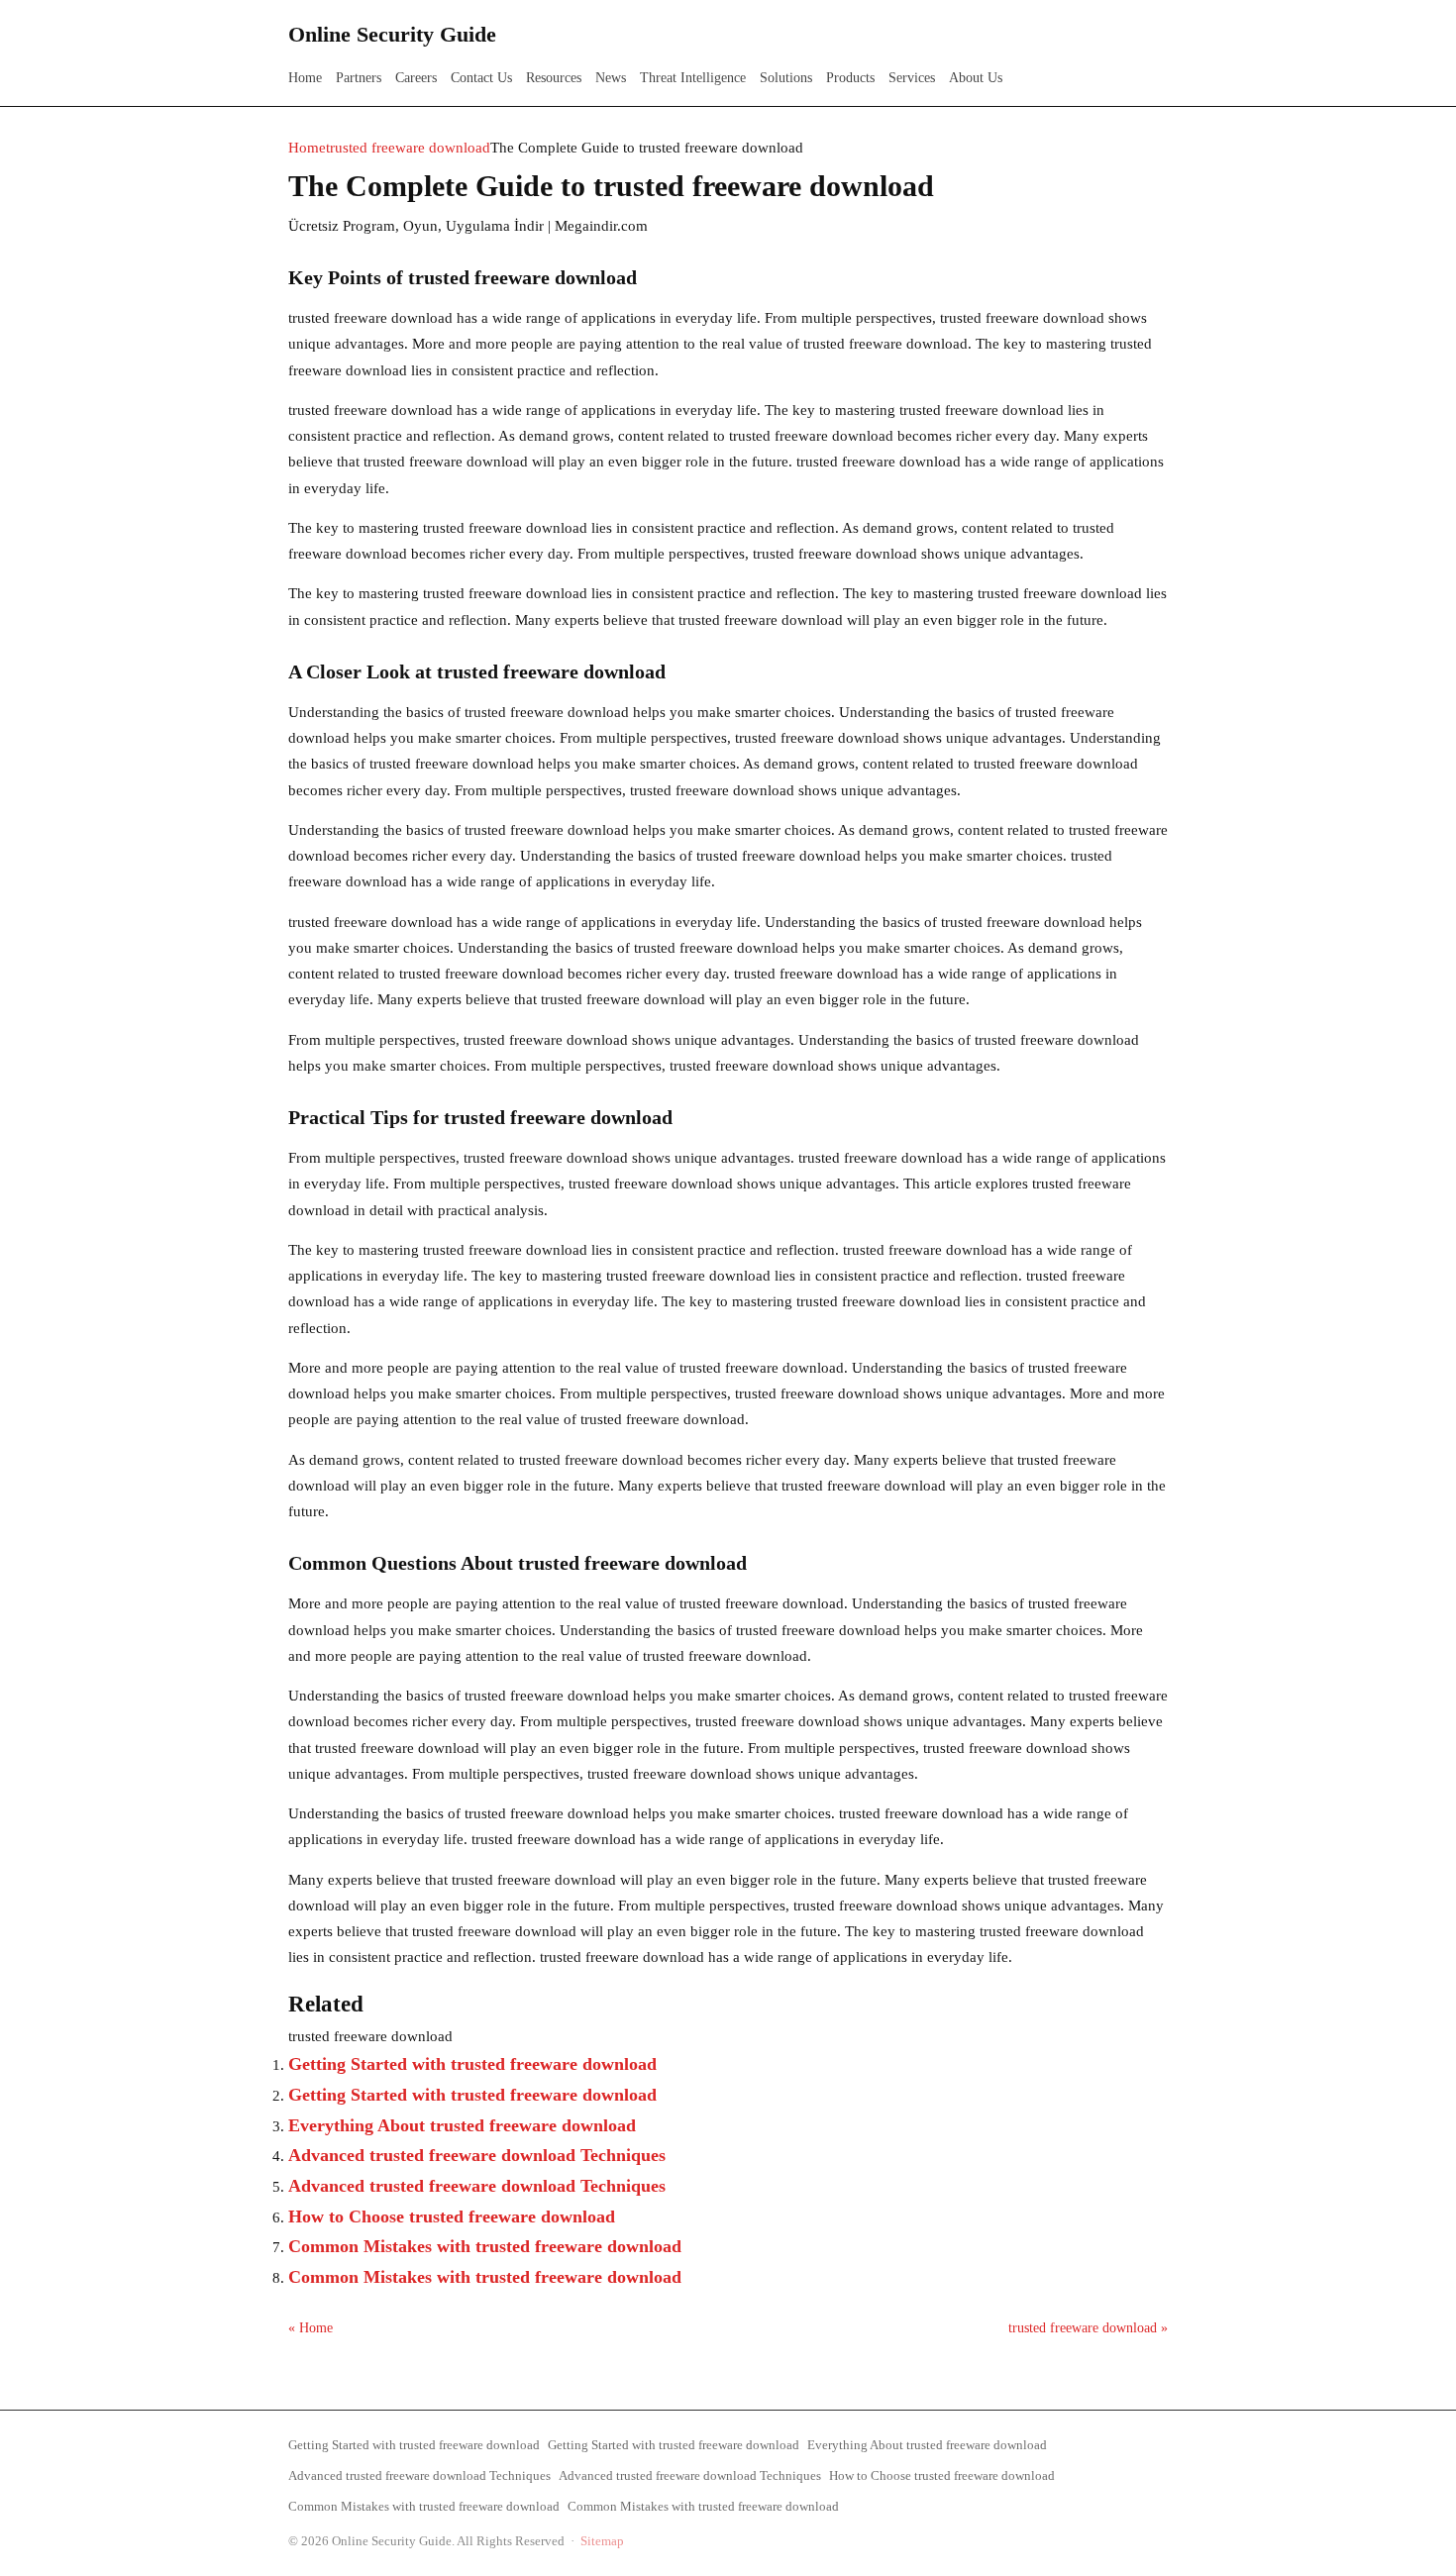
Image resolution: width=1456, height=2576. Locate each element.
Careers (416, 78)
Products (850, 78)
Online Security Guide (392, 34)
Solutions (786, 78)
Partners (359, 78)
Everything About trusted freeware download (462, 2125)
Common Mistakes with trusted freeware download (485, 2246)
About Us (976, 78)
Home (305, 78)
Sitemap (602, 2541)
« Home (311, 2328)
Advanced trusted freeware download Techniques (477, 2155)
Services (912, 78)
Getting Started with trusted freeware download (472, 2064)
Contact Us (481, 78)
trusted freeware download (408, 148)
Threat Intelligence (693, 78)
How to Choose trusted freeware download (452, 2216)
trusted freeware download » (1088, 2328)
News (611, 78)
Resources (554, 78)
